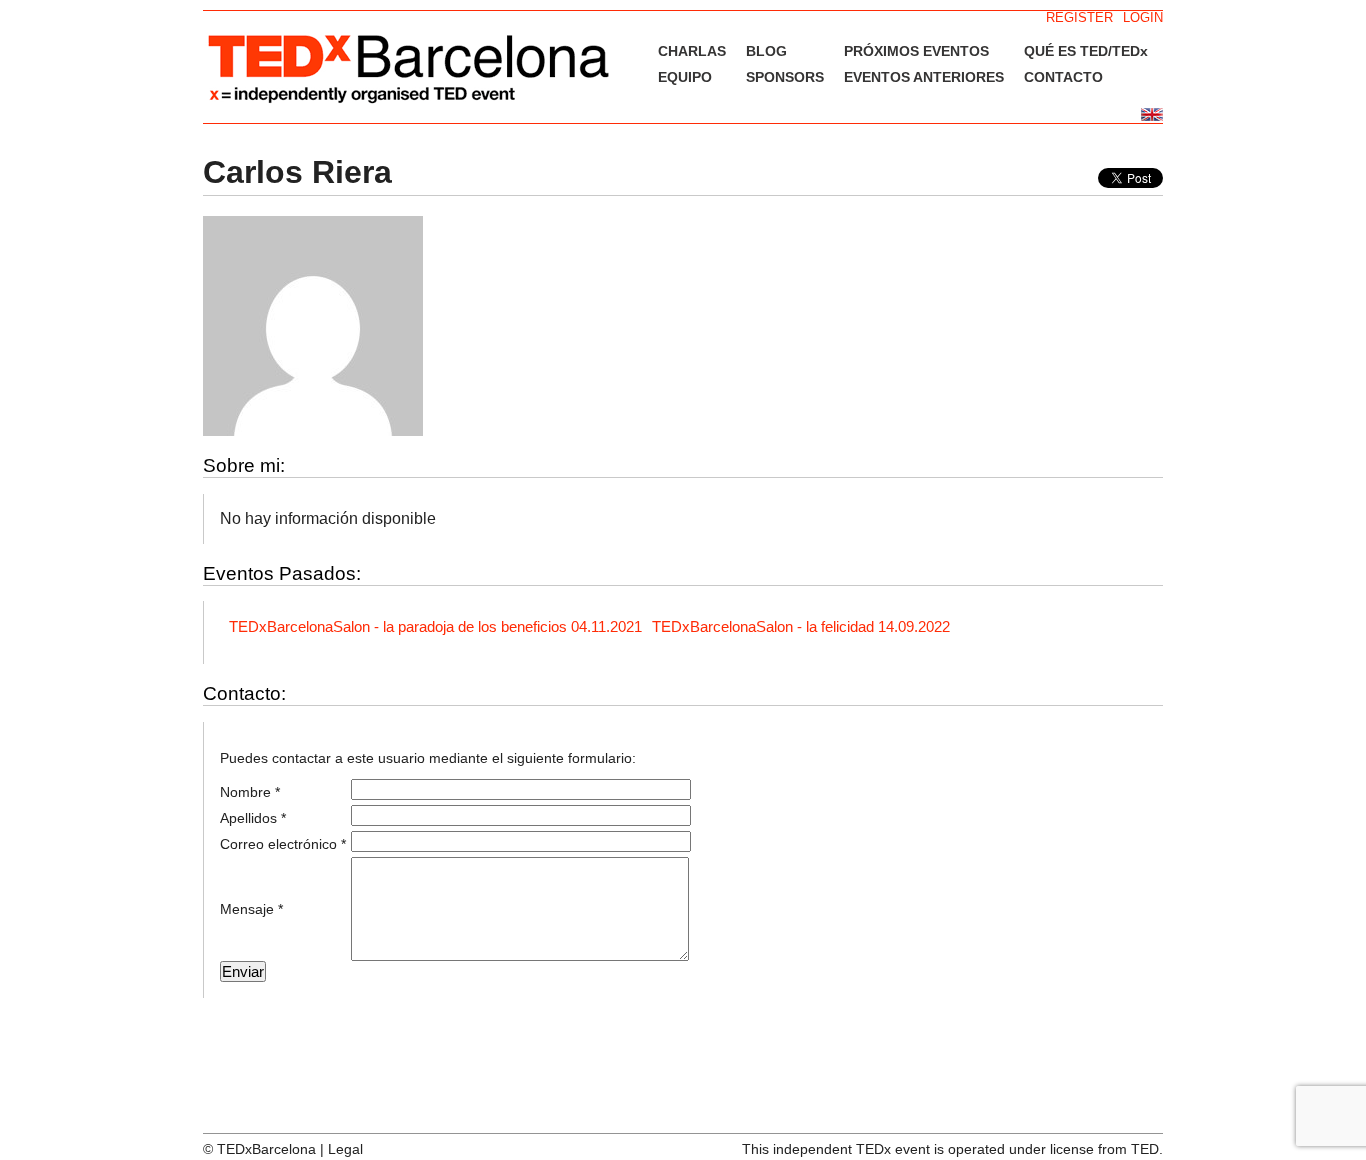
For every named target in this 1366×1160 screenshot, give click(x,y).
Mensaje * (251, 909)
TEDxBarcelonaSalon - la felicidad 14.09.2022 (801, 626)
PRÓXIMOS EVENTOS (916, 51)
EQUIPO (685, 77)
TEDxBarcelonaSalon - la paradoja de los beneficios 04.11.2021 (435, 626)
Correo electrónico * (283, 844)
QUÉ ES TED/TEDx (1086, 51)
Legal (345, 1149)
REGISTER (1079, 17)
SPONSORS (785, 77)
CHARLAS (692, 51)
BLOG (766, 51)
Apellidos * (253, 818)
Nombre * (250, 792)
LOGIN (1143, 17)
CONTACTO (1063, 77)
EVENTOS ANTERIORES (924, 77)
